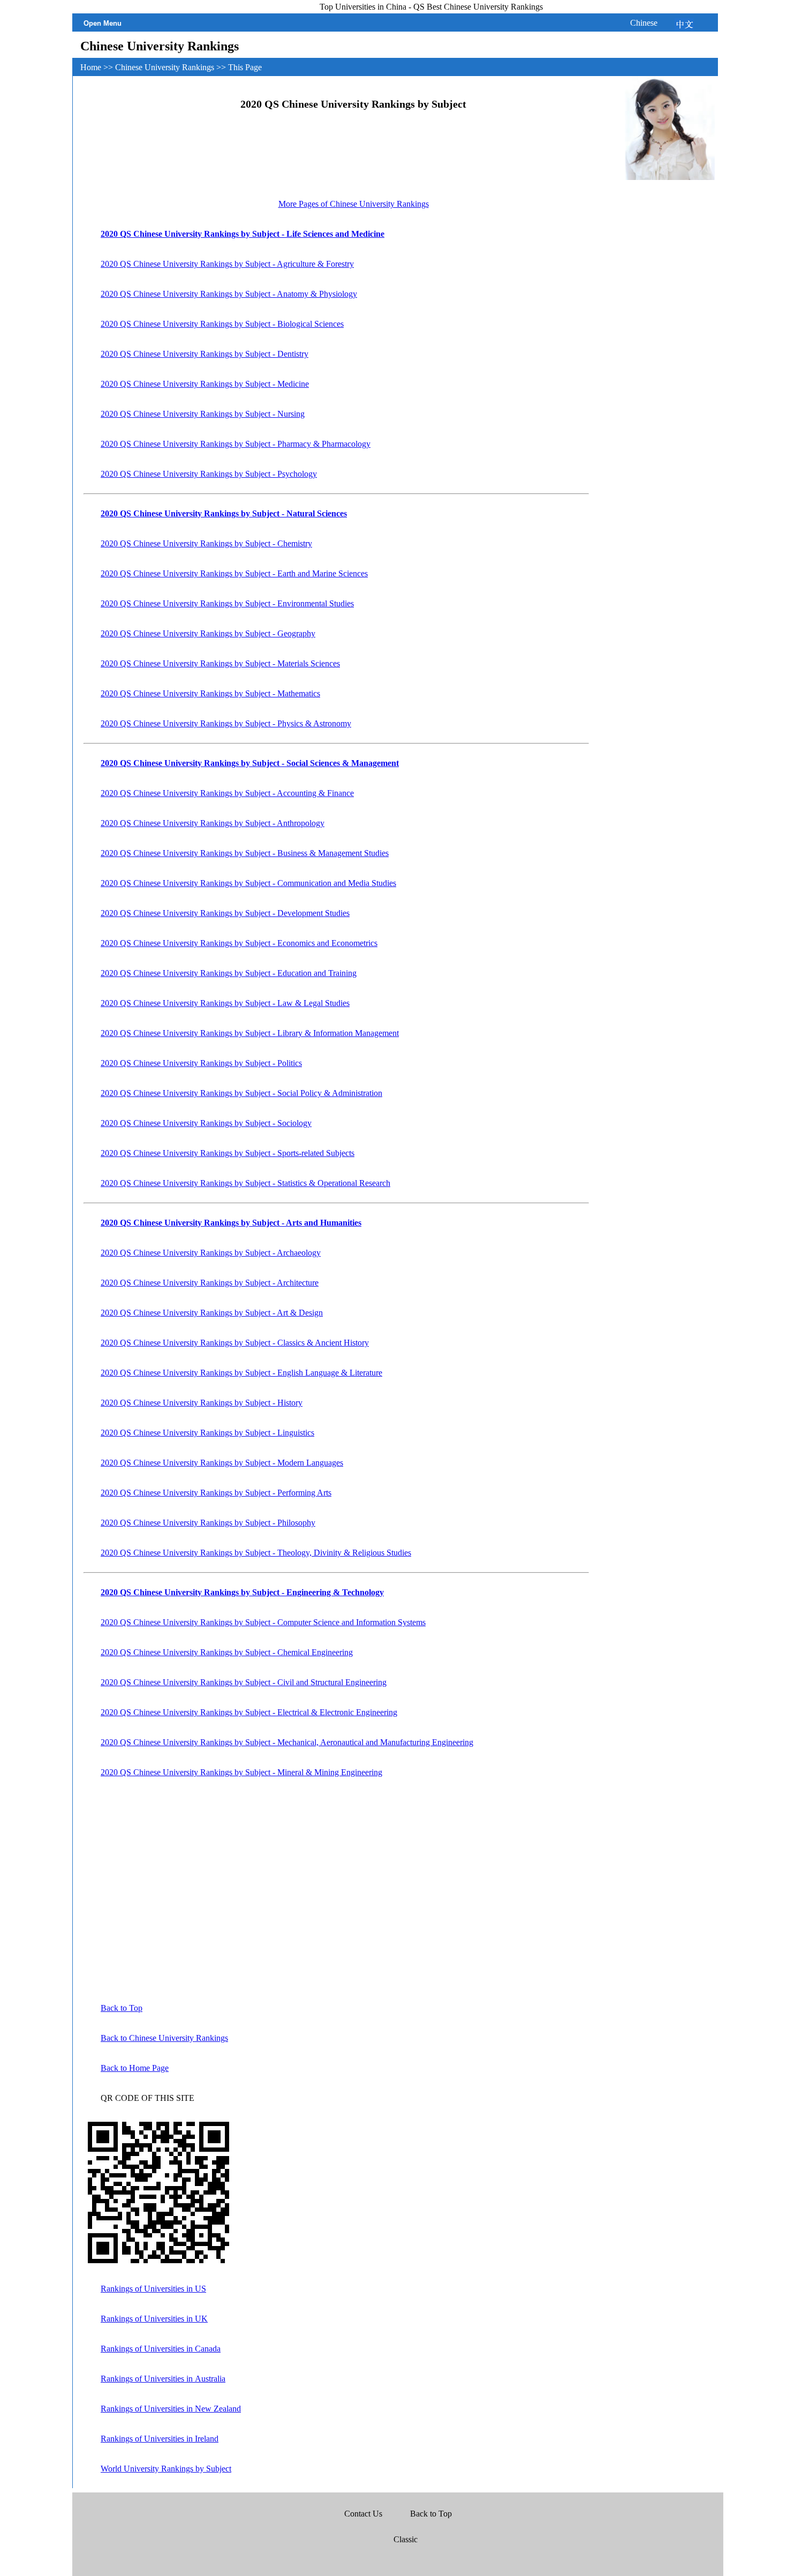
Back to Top (122, 2008)
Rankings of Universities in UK (154, 2319)
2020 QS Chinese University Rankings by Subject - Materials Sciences (220, 663)
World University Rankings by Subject (166, 2469)
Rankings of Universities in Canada (161, 2349)
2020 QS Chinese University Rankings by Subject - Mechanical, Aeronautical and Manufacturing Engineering (287, 1742)
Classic (406, 2539)
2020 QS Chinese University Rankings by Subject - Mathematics (210, 693)
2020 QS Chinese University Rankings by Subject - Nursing (203, 414)
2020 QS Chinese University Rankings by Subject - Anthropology (213, 823)
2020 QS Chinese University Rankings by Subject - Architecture (210, 1283)
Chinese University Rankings (166, 67)
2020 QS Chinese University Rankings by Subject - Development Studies (225, 913)
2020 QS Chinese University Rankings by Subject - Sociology (206, 1123)
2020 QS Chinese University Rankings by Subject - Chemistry (206, 543)
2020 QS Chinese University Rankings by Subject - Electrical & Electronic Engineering (249, 1712)
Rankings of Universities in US (153, 2289)
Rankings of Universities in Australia (163, 2379)
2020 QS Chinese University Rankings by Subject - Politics (201, 1063)
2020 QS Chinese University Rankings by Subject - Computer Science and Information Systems (263, 1622)
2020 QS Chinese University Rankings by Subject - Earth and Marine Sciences (234, 573)
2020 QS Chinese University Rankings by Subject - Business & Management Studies (245, 853)
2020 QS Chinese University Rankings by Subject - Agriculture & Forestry (227, 264)
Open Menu (103, 23)
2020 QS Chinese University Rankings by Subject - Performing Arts (216, 1493)
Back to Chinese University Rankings (164, 2038)
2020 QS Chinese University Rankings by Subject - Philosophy (208, 1523)
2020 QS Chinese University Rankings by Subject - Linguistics (207, 1433)
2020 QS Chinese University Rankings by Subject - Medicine (205, 384)
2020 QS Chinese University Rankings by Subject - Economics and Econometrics (239, 943)
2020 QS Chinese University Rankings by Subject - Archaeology (211, 1253)
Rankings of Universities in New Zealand (171, 2409)
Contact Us (364, 2514)
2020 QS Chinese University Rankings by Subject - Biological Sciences (222, 324)
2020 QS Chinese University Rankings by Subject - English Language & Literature (241, 1373)
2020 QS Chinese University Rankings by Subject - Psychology (209, 474)
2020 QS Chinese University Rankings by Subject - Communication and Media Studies (248, 883)
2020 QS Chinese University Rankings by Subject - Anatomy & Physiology (229, 294)
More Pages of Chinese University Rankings (354, 204)
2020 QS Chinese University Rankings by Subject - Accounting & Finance (227, 793)
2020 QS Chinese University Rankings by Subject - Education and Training (229, 973)
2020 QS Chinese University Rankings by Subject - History (202, 1403)
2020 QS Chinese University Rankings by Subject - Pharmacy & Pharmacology (236, 444)
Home (92, 67)
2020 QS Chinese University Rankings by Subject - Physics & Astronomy (226, 723)
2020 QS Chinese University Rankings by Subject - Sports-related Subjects (228, 1153)
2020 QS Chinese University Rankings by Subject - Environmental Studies (227, 603)
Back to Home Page (135, 2068)
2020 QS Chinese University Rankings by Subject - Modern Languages (222, 1463)
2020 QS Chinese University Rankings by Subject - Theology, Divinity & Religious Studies (256, 1553)
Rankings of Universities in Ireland (160, 2439)
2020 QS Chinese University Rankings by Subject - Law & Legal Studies (225, 1003)
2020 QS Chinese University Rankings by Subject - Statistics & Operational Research (245, 1183)
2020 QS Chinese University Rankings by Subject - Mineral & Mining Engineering (241, 1772)
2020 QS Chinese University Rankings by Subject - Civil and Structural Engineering (244, 1682)
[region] (354, 158)
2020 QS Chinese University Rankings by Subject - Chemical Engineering (227, 1652)
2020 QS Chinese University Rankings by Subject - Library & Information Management (250, 1033)
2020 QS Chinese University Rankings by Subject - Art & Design (212, 1313)
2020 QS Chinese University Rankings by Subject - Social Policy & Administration (241, 1093)
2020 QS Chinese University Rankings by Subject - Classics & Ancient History (235, 1343)
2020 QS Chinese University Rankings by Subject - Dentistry (205, 354)
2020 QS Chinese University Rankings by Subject (353, 104)
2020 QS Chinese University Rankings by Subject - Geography (208, 633)
